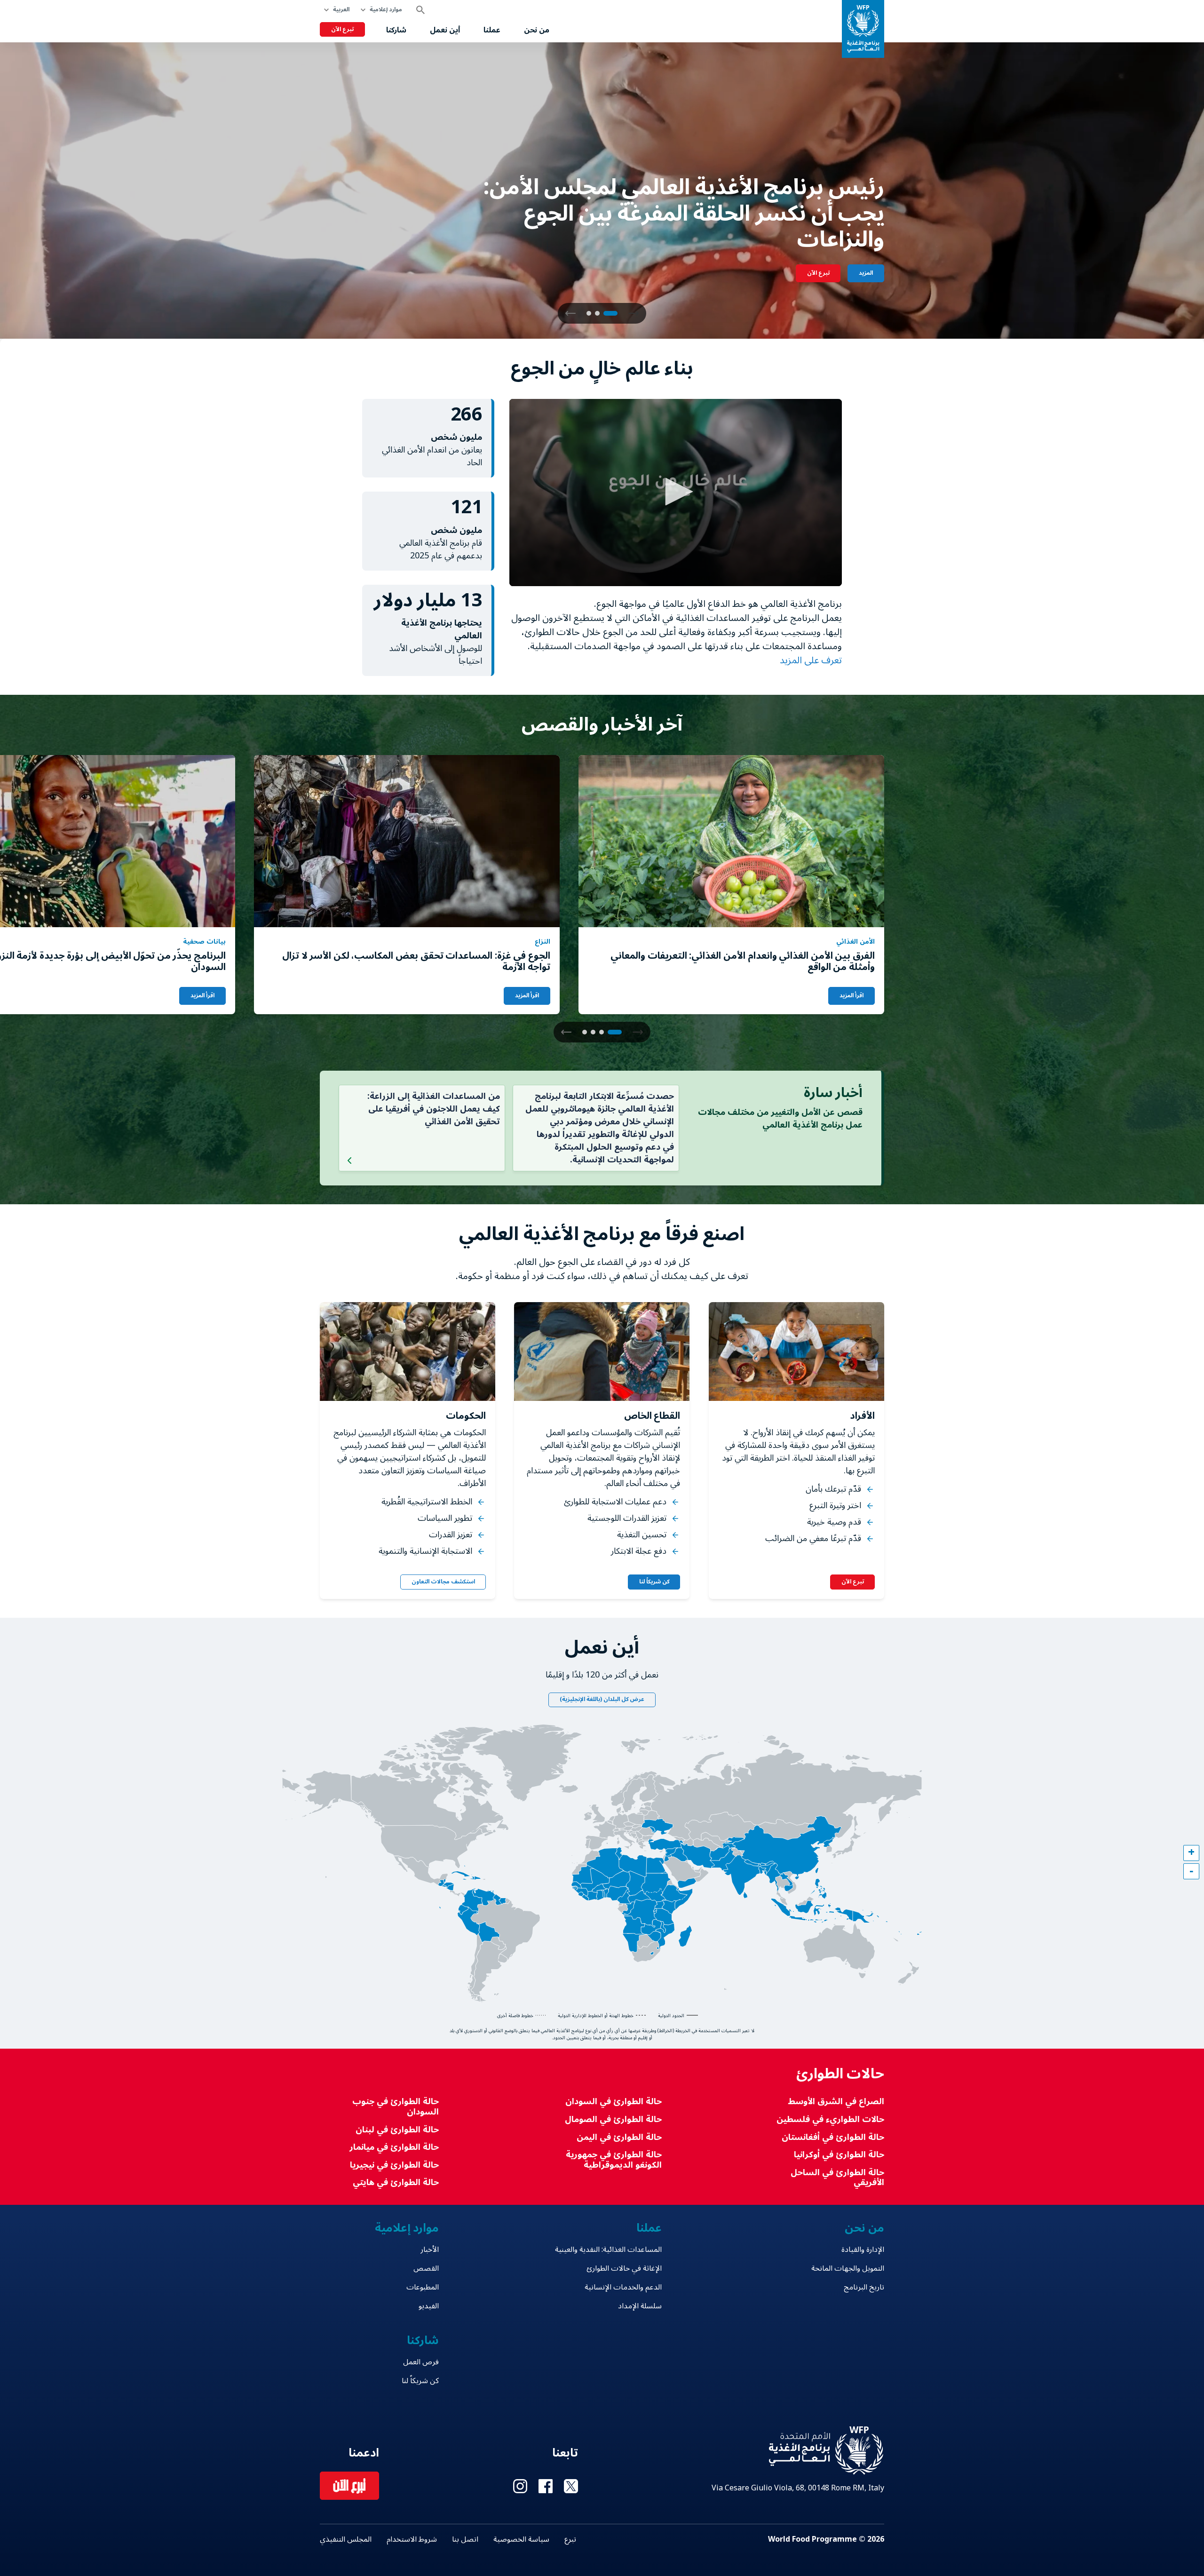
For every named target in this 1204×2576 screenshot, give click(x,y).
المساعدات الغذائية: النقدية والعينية (608, 2250)
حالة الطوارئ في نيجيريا (394, 2165)
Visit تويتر (571, 2486)
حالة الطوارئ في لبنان (397, 2130)
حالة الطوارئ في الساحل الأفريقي (837, 2178)
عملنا (492, 30)
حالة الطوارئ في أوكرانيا (839, 2155)
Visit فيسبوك (546, 2486)
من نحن (537, 30)
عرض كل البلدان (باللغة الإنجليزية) (602, 1699)
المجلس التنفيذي (346, 2539)
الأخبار (430, 2250)
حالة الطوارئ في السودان (613, 2102)
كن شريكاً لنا (654, 1582)
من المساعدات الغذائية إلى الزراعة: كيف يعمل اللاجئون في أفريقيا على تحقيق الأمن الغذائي (434, 1109)
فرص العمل (421, 2362)
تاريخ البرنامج (864, 2287)
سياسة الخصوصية (521, 2539)
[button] (570, 313)
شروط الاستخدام (412, 2539)
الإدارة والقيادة (863, 2250)
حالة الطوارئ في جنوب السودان (396, 2107)
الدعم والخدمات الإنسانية (623, 2287)
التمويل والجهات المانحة (848, 2268)
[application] (676, 493)
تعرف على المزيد (810, 660)
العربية (341, 10)
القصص (426, 2268)
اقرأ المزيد (852, 996)
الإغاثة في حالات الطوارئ (624, 2268)
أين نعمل (445, 30)
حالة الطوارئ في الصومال (613, 2119)
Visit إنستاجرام (520, 2486)
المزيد (866, 273)
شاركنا (396, 30)
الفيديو (429, 2306)
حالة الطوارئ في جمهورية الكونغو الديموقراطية (614, 2160)
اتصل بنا (465, 2539)
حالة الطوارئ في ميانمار (394, 2147)
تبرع (570, 2539)
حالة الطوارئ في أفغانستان (833, 2137)
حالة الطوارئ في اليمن (619, 2137)
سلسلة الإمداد (640, 2306)
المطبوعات (423, 2287)
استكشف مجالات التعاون (443, 1582)
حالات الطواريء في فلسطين (830, 2119)
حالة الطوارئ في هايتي (396, 2182)
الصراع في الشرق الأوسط (836, 2102)
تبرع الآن (342, 29)
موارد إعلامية (386, 10)
